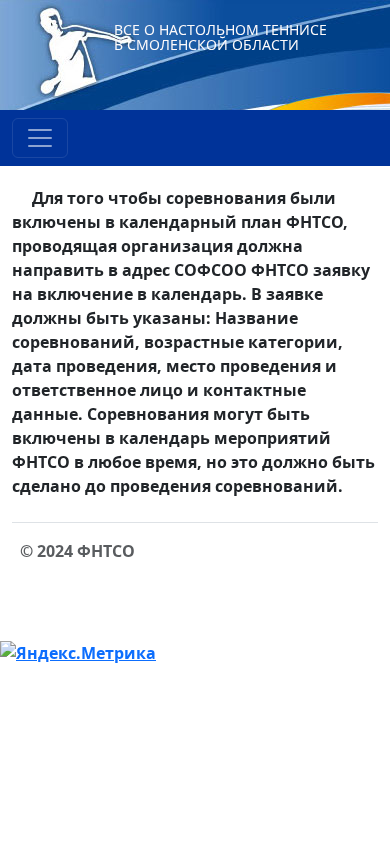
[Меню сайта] (40, 138)
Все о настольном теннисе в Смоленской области (220, 37)
